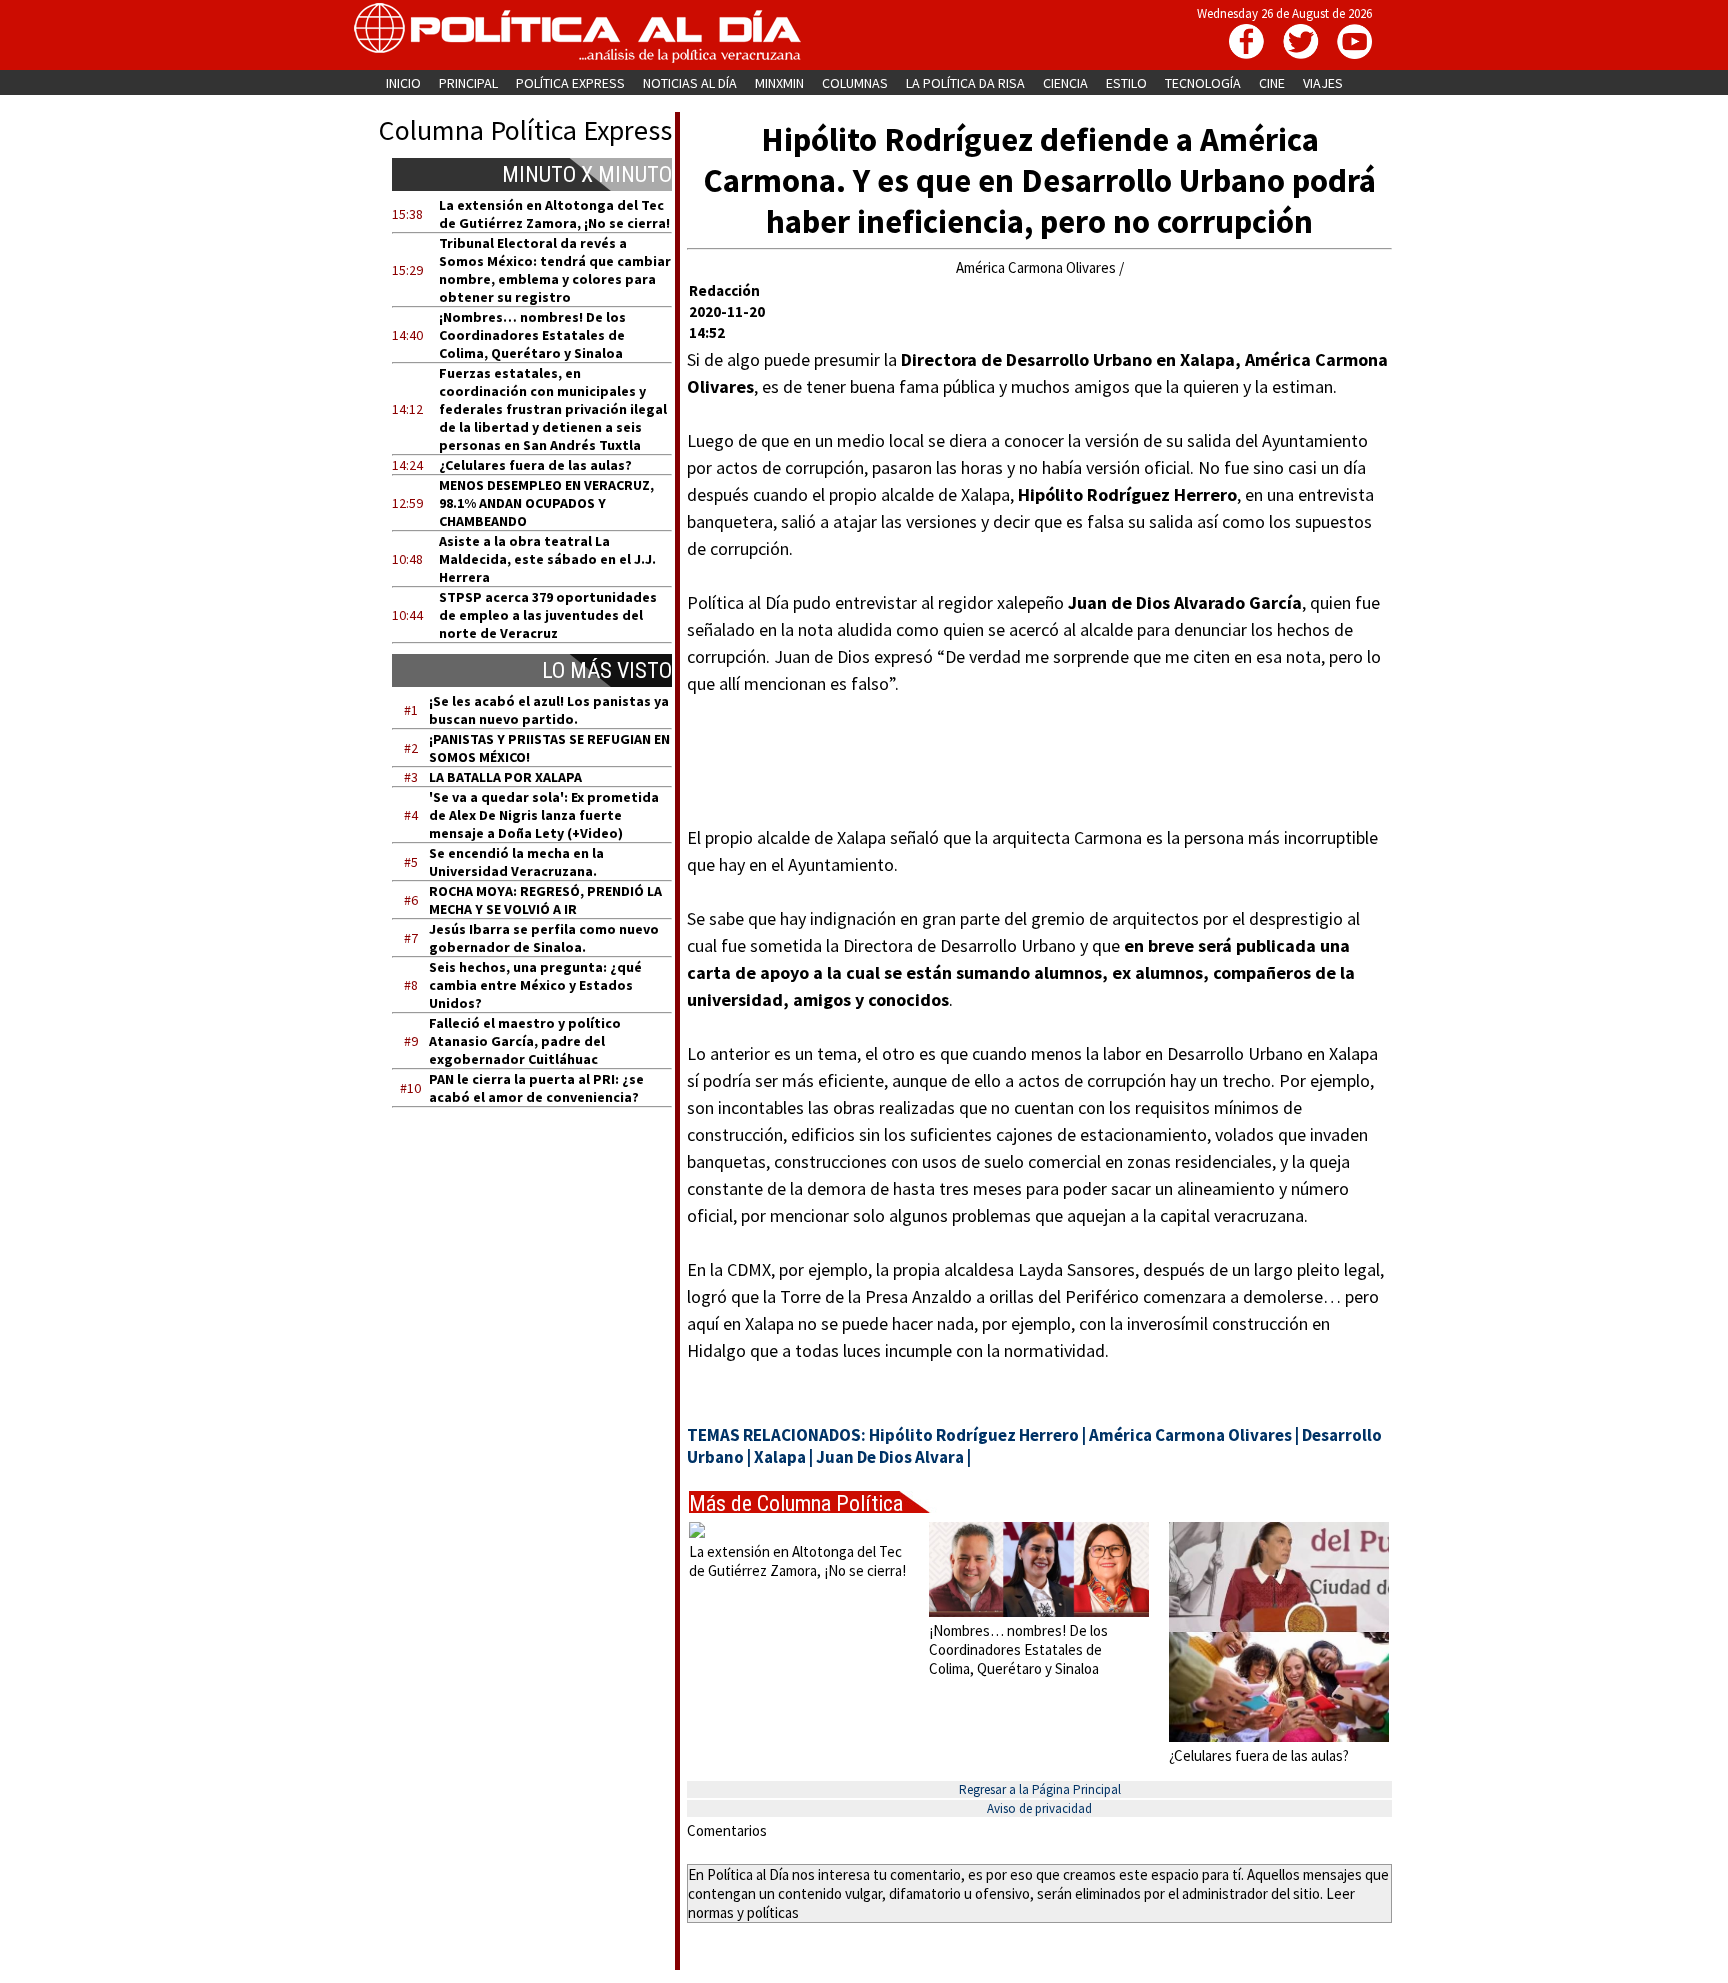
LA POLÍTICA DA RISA (965, 83)
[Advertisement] (544, 1313)
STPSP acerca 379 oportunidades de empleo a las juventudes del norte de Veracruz (548, 615)
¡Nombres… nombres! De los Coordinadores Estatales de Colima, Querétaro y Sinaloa (532, 335)
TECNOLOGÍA (1203, 83)
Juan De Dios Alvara (890, 1457)
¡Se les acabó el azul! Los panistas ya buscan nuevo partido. (549, 710)
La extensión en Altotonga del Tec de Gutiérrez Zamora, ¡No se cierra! (554, 214)
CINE (1272, 83)
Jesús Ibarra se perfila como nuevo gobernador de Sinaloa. (544, 938)
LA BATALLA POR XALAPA (505, 777)
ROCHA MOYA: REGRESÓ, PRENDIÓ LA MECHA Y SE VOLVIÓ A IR (545, 900)
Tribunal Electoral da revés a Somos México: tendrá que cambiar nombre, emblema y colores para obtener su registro (555, 270)
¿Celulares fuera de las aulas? (535, 465)
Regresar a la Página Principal (1040, 1789)
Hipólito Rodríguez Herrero (974, 1435)
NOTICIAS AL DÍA (690, 83)
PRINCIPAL (468, 83)
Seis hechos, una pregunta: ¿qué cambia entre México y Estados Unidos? (535, 985)
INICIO (403, 83)
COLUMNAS (855, 83)
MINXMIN (779, 83)
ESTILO (1126, 83)
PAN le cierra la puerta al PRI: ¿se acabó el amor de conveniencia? (536, 1088)
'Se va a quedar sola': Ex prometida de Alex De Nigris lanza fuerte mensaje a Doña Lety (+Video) (544, 815)
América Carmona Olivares (1190, 1435)
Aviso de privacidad (1039, 1808)
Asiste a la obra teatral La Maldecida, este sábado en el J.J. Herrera (547, 559)
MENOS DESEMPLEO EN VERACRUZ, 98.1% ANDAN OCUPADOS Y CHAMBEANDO (546, 503)
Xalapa (780, 1457)
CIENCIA (1065, 83)
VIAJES (1323, 83)
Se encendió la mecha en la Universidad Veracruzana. (516, 862)
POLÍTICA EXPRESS (570, 83)
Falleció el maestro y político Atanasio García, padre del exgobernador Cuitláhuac (525, 1041)
